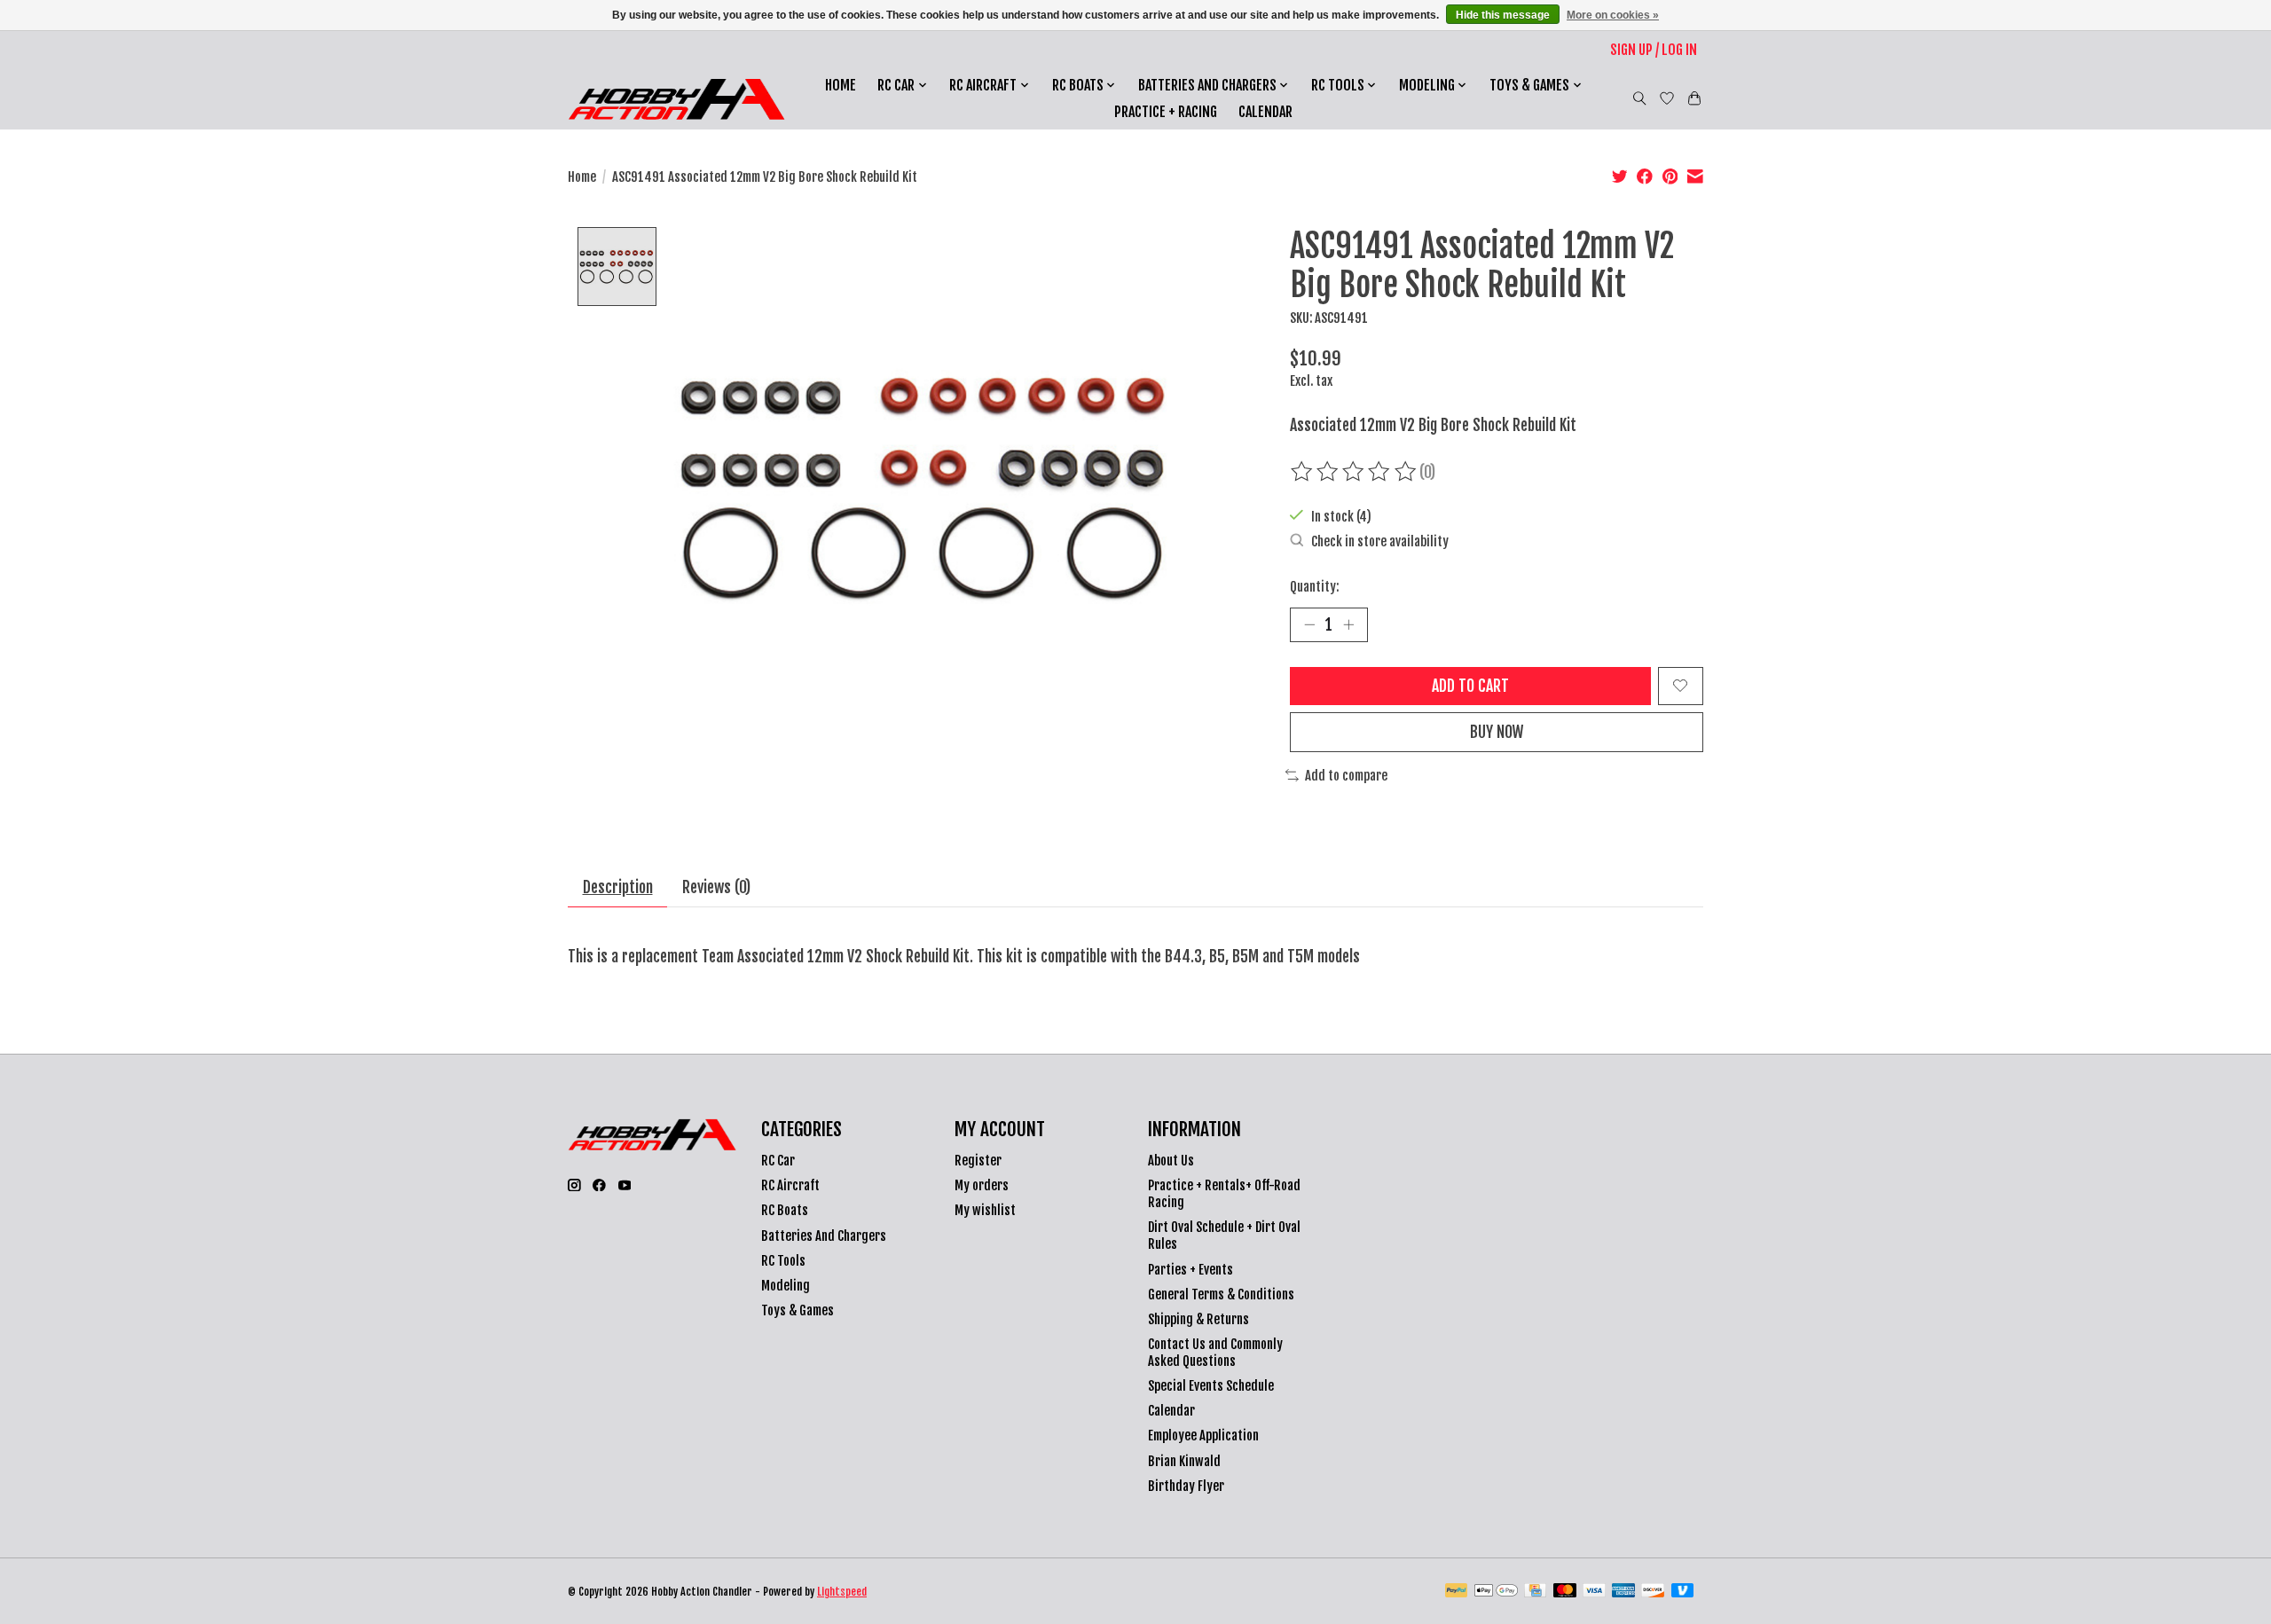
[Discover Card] (1653, 1592)
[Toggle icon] (1640, 98)
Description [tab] (618, 887)
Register (978, 1161)
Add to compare (1346, 776)
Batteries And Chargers (824, 1236)
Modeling (786, 1286)
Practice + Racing (1166, 112)
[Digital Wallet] (1496, 1592)
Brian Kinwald (1184, 1461)
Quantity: (1314, 587)
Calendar (1265, 112)
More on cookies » (1613, 15)
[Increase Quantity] (1348, 624)
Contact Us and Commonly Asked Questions (1215, 1353)
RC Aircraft (790, 1185)
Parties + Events (1191, 1270)
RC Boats (785, 1210)
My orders (982, 1185)
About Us (1171, 1161)
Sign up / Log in (1654, 50)
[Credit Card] (1535, 1592)
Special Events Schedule (1211, 1386)
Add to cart (1470, 686)
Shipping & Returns (1198, 1319)
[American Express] (1623, 1592)
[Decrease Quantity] (1309, 624)
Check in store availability (1380, 541)
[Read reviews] (1355, 472)
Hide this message (1503, 15)
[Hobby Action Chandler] (676, 99)
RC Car (778, 1161)
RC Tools (783, 1261)
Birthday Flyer (1186, 1486)
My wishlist (985, 1210)
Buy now (1497, 732)
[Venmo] (1683, 1592)
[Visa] (1594, 1592)
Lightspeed (842, 1592)
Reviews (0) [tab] (716, 887)
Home (841, 85)
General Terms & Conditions (1221, 1294)
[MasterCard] (1565, 1592)
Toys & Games (798, 1310)
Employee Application (1203, 1436)
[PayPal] (1457, 1592)
